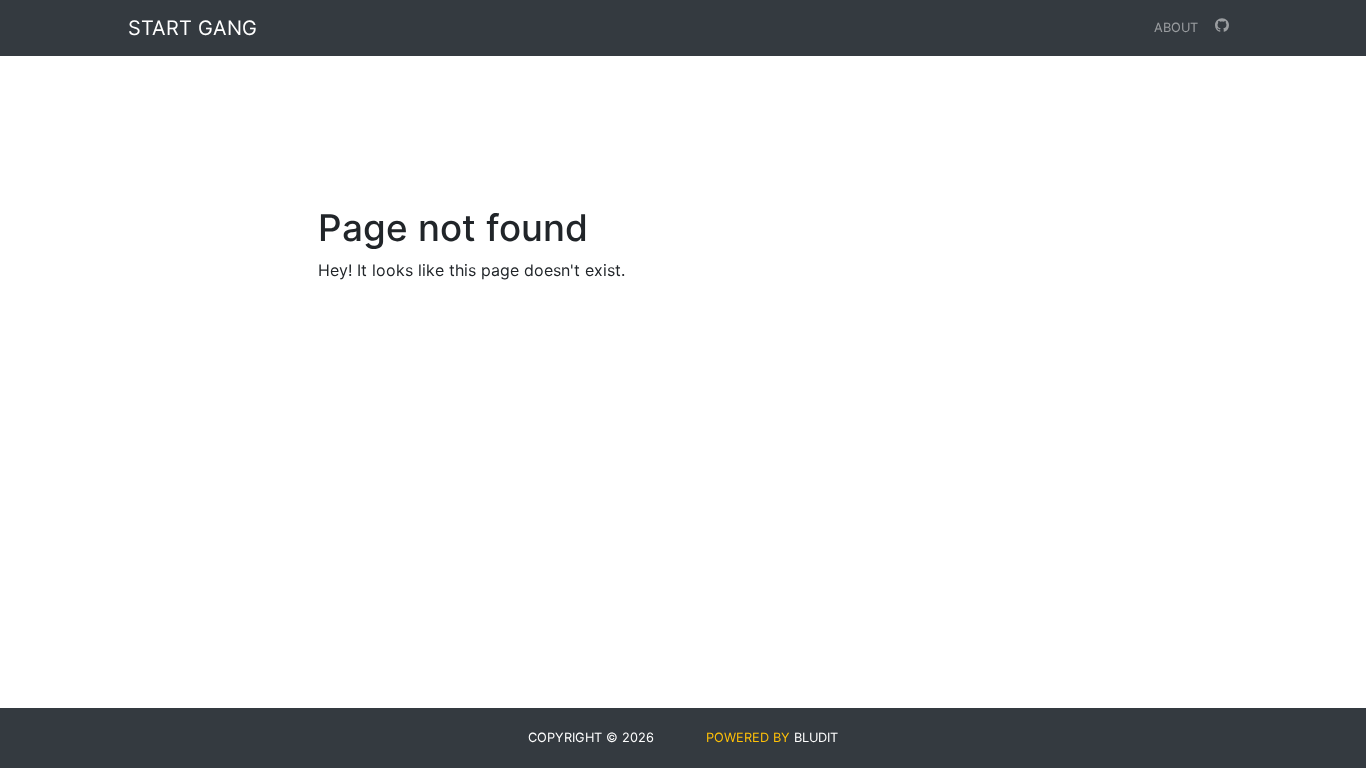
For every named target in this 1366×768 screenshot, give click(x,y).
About (1176, 27)
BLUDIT (816, 737)
